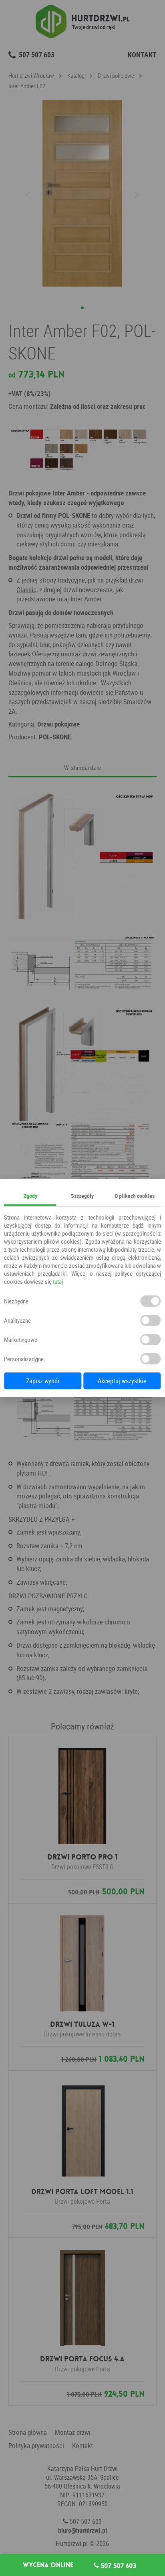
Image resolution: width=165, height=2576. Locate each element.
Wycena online (48, 2565)
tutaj (58, 1281)
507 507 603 (118, 2566)
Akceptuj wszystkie (122, 1381)
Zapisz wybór (43, 1381)
